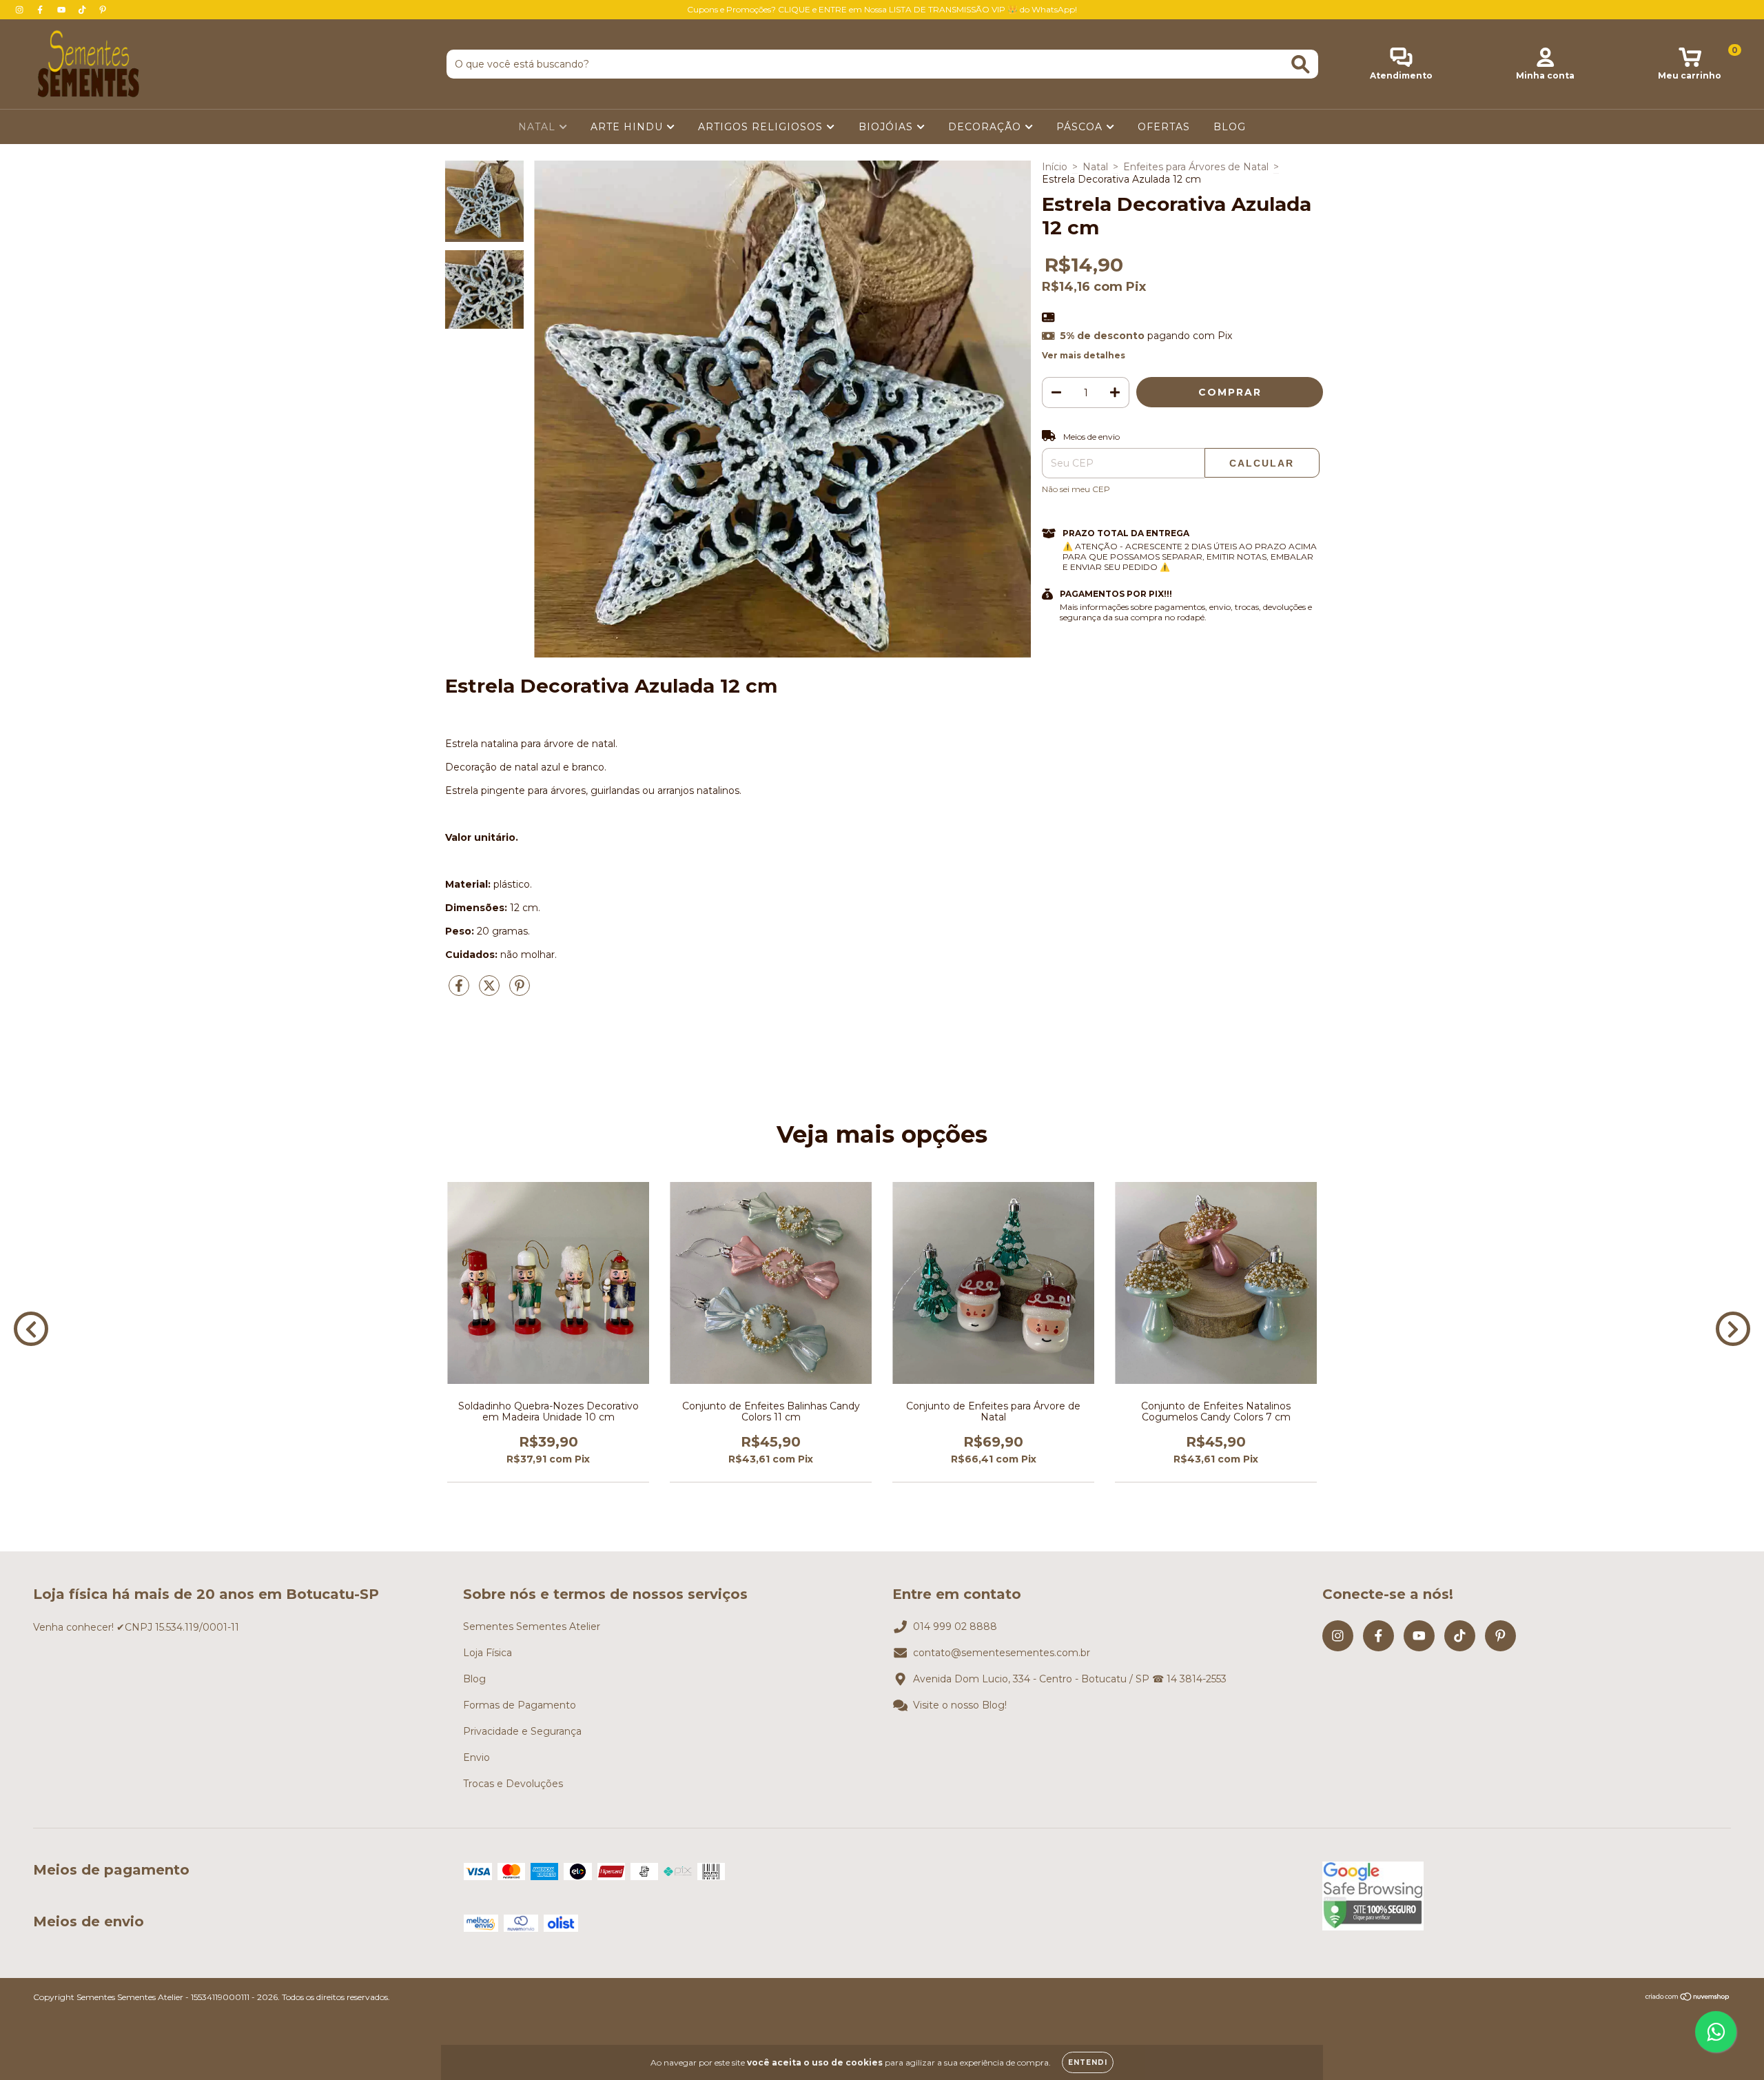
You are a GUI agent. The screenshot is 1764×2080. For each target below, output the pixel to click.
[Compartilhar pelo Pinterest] (520, 991)
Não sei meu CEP (1076, 489)
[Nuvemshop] (1688, 1998)
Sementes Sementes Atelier (532, 1627)
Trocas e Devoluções (513, 1784)
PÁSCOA (1081, 127)
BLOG (1230, 127)
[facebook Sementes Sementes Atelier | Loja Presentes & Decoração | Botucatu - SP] (41, 10)
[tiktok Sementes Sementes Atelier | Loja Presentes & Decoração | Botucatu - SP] (83, 10)
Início (1055, 167)
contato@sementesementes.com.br (1002, 1653)
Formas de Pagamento (520, 1705)
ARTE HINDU (628, 127)
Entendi (1088, 2062)
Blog (474, 1679)
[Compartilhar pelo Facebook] (460, 991)
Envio (476, 1757)
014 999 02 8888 (955, 1627)
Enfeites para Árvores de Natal (1196, 167)
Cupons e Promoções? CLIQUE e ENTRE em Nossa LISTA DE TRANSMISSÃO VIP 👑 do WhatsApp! (882, 9)
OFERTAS (1164, 127)
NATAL (539, 127)
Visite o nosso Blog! (960, 1705)
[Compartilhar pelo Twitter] (491, 991)
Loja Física (488, 1653)
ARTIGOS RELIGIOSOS (762, 127)
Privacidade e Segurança (522, 1731)
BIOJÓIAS (888, 127)
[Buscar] (1301, 64)
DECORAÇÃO (986, 127)
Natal (1095, 167)
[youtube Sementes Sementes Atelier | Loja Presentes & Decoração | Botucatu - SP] (63, 10)
